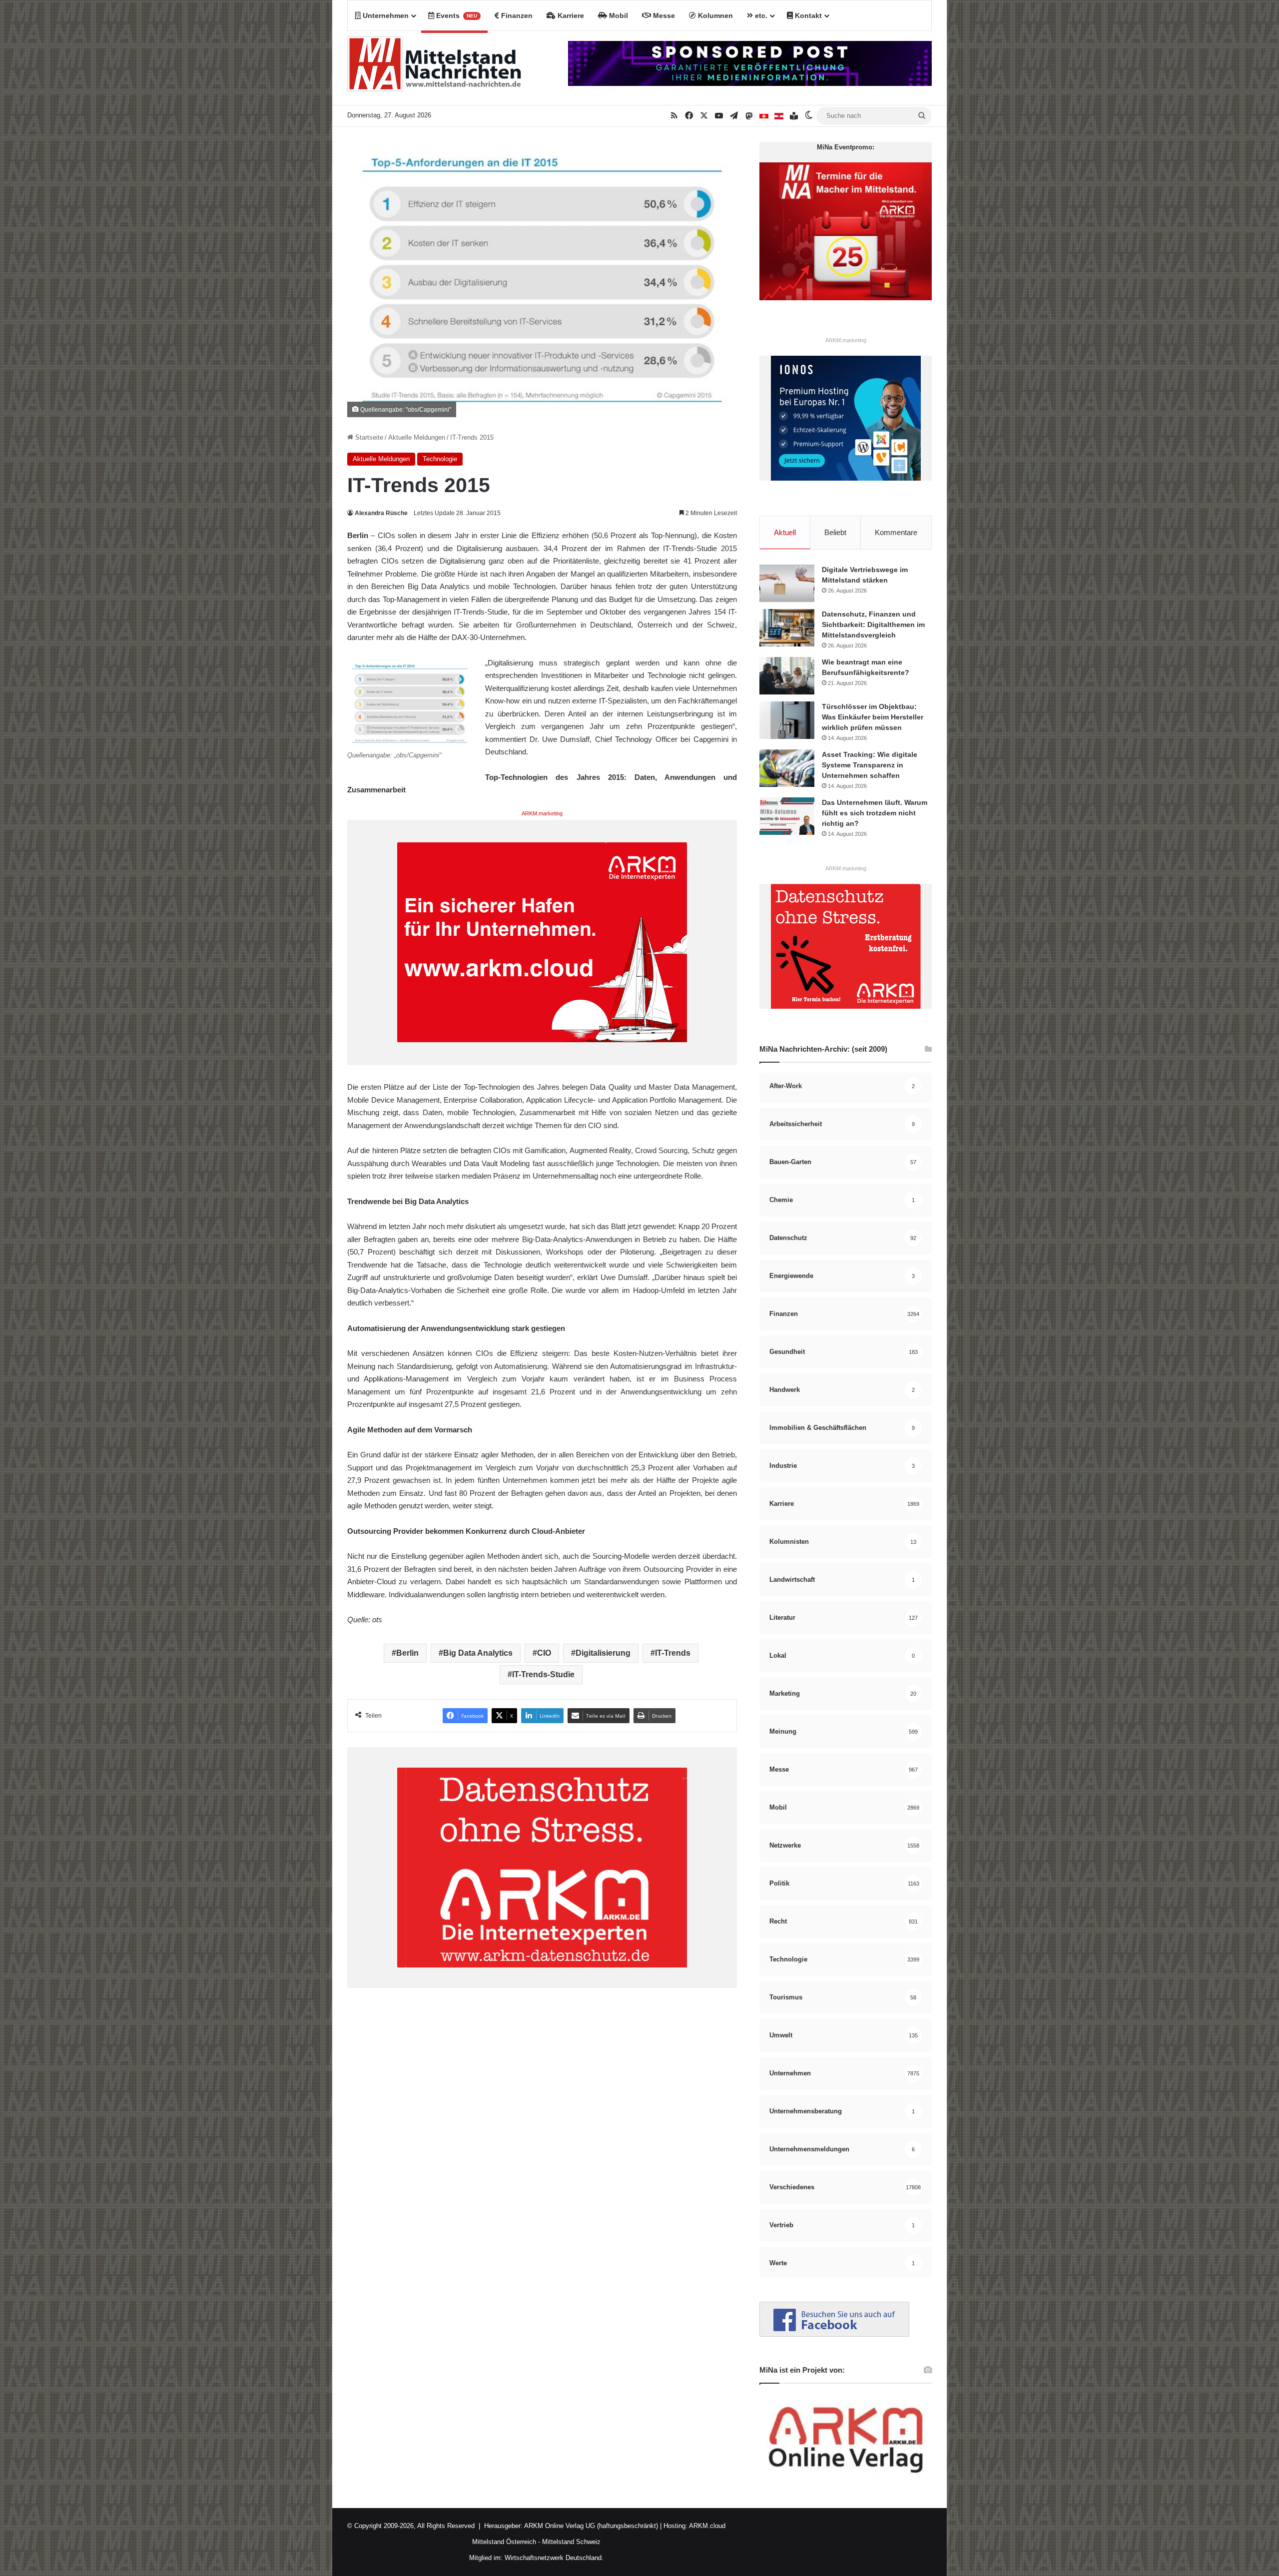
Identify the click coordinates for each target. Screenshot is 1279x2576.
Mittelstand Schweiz (571, 2542)
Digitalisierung (603, 1653)
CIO (544, 1653)
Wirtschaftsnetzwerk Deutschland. (554, 2558)
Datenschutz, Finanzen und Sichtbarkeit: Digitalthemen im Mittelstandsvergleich (873, 625)
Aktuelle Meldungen (417, 437)
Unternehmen (385, 15)
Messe (663, 15)
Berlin (407, 1653)
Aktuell (785, 532)
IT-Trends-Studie (543, 1674)
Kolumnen (714, 15)
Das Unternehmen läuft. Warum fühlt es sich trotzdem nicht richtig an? (875, 813)
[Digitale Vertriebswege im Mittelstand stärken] (787, 583)
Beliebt (835, 532)
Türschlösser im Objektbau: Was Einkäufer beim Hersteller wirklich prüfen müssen (873, 717)
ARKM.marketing (542, 813)
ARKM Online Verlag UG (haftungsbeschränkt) (591, 2526)
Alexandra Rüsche (381, 513)
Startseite (368, 437)
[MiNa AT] (779, 116)
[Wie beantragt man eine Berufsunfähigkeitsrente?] (787, 676)
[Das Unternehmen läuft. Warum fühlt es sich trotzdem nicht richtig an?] (787, 816)
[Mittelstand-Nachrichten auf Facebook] (834, 2334)
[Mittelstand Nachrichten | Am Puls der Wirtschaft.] (435, 68)
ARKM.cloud (706, 2526)
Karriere (570, 15)
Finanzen (516, 15)
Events (456, 15)
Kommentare (896, 532)
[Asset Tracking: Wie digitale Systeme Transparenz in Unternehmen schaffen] (787, 768)
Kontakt (807, 15)
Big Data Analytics (478, 1653)
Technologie (440, 459)
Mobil (618, 15)
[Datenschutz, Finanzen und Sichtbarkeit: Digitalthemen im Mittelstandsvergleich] (787, 628)
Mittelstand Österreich (504, 2542)
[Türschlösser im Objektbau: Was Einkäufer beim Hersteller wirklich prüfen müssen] (787, 720)
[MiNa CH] (764, 116)
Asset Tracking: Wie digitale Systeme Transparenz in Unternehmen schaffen (870, 765)
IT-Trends (673, 1653)
